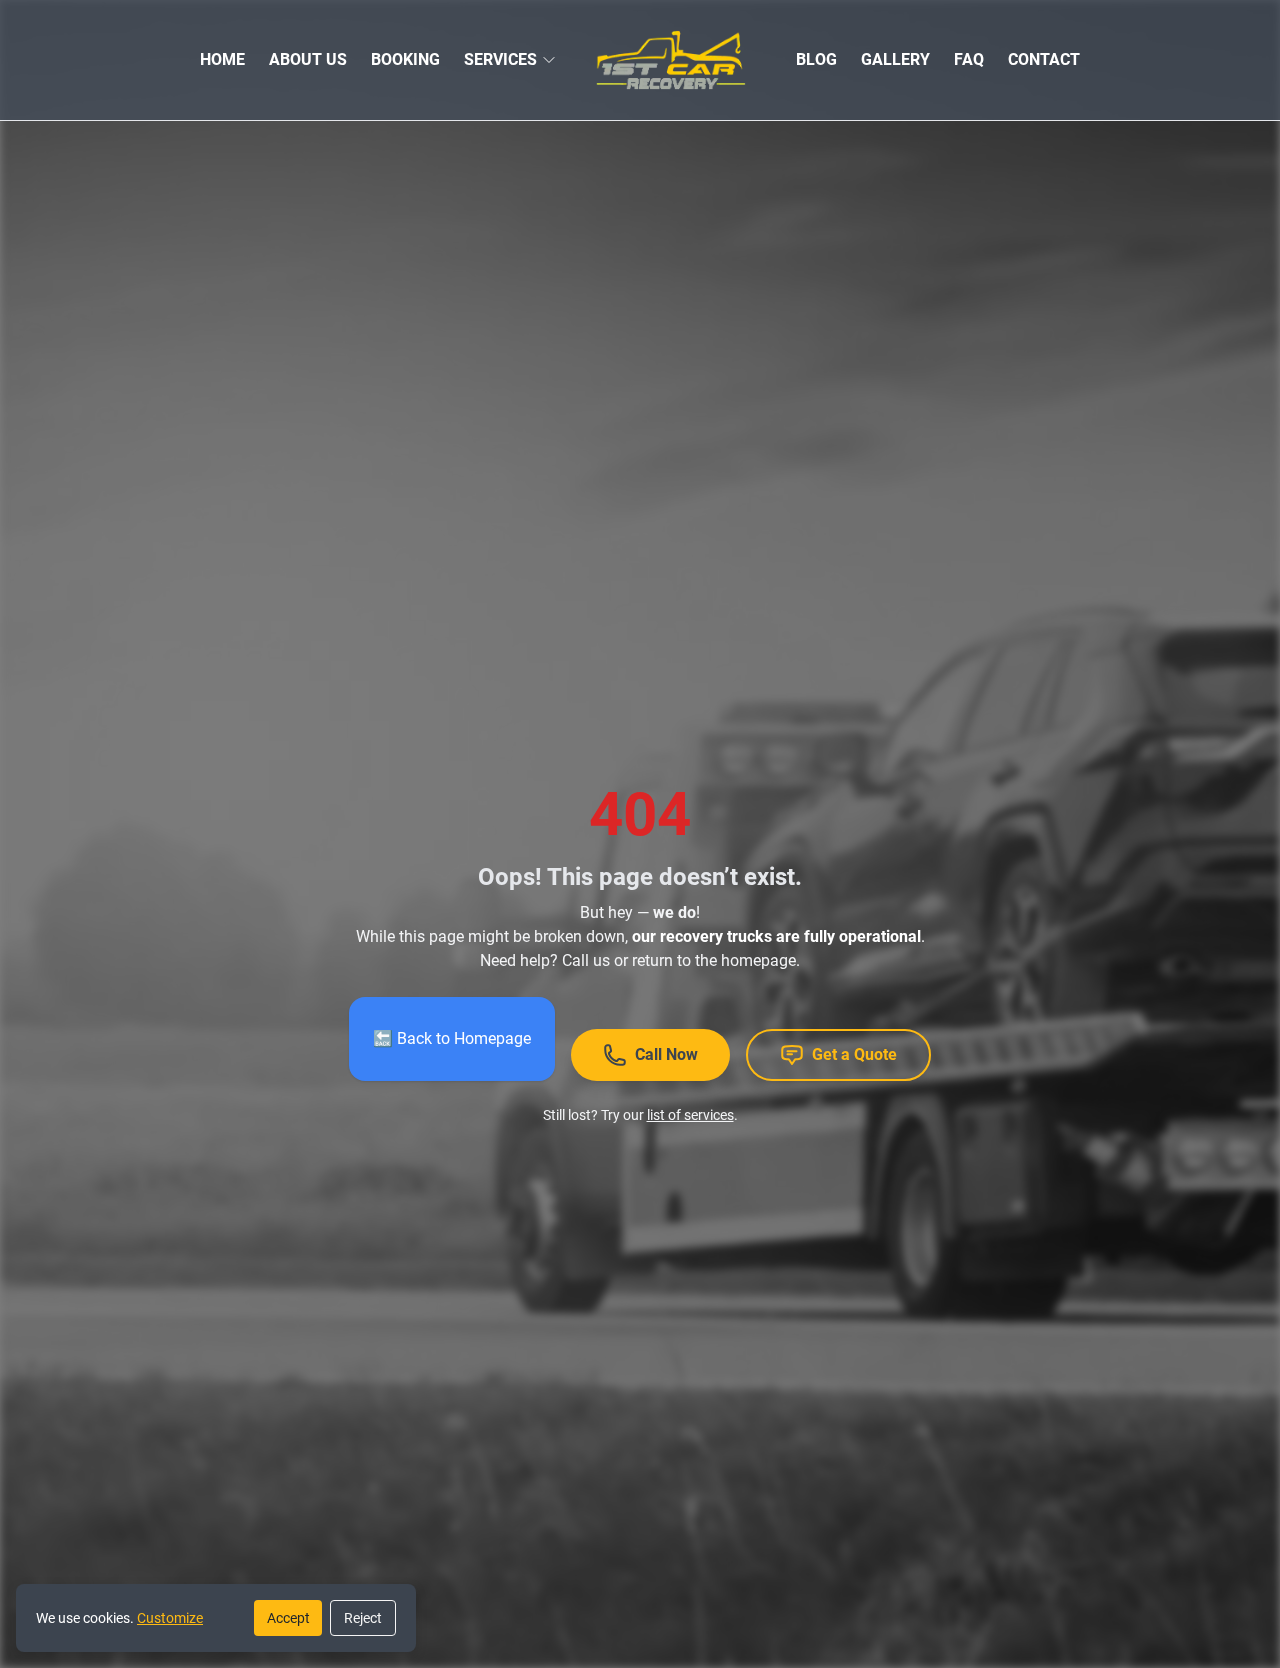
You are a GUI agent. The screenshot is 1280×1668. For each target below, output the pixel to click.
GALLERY (895, 59)
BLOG (816, 59)
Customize (170, 1618)
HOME (222, 59)
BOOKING (405, 59)
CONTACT (1044, 59)
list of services (690, 1115)
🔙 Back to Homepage (452, 1038)
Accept (288, 1618)
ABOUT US (308, 59)
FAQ (969, 59)
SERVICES (500, 59)
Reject (363, 1618)
